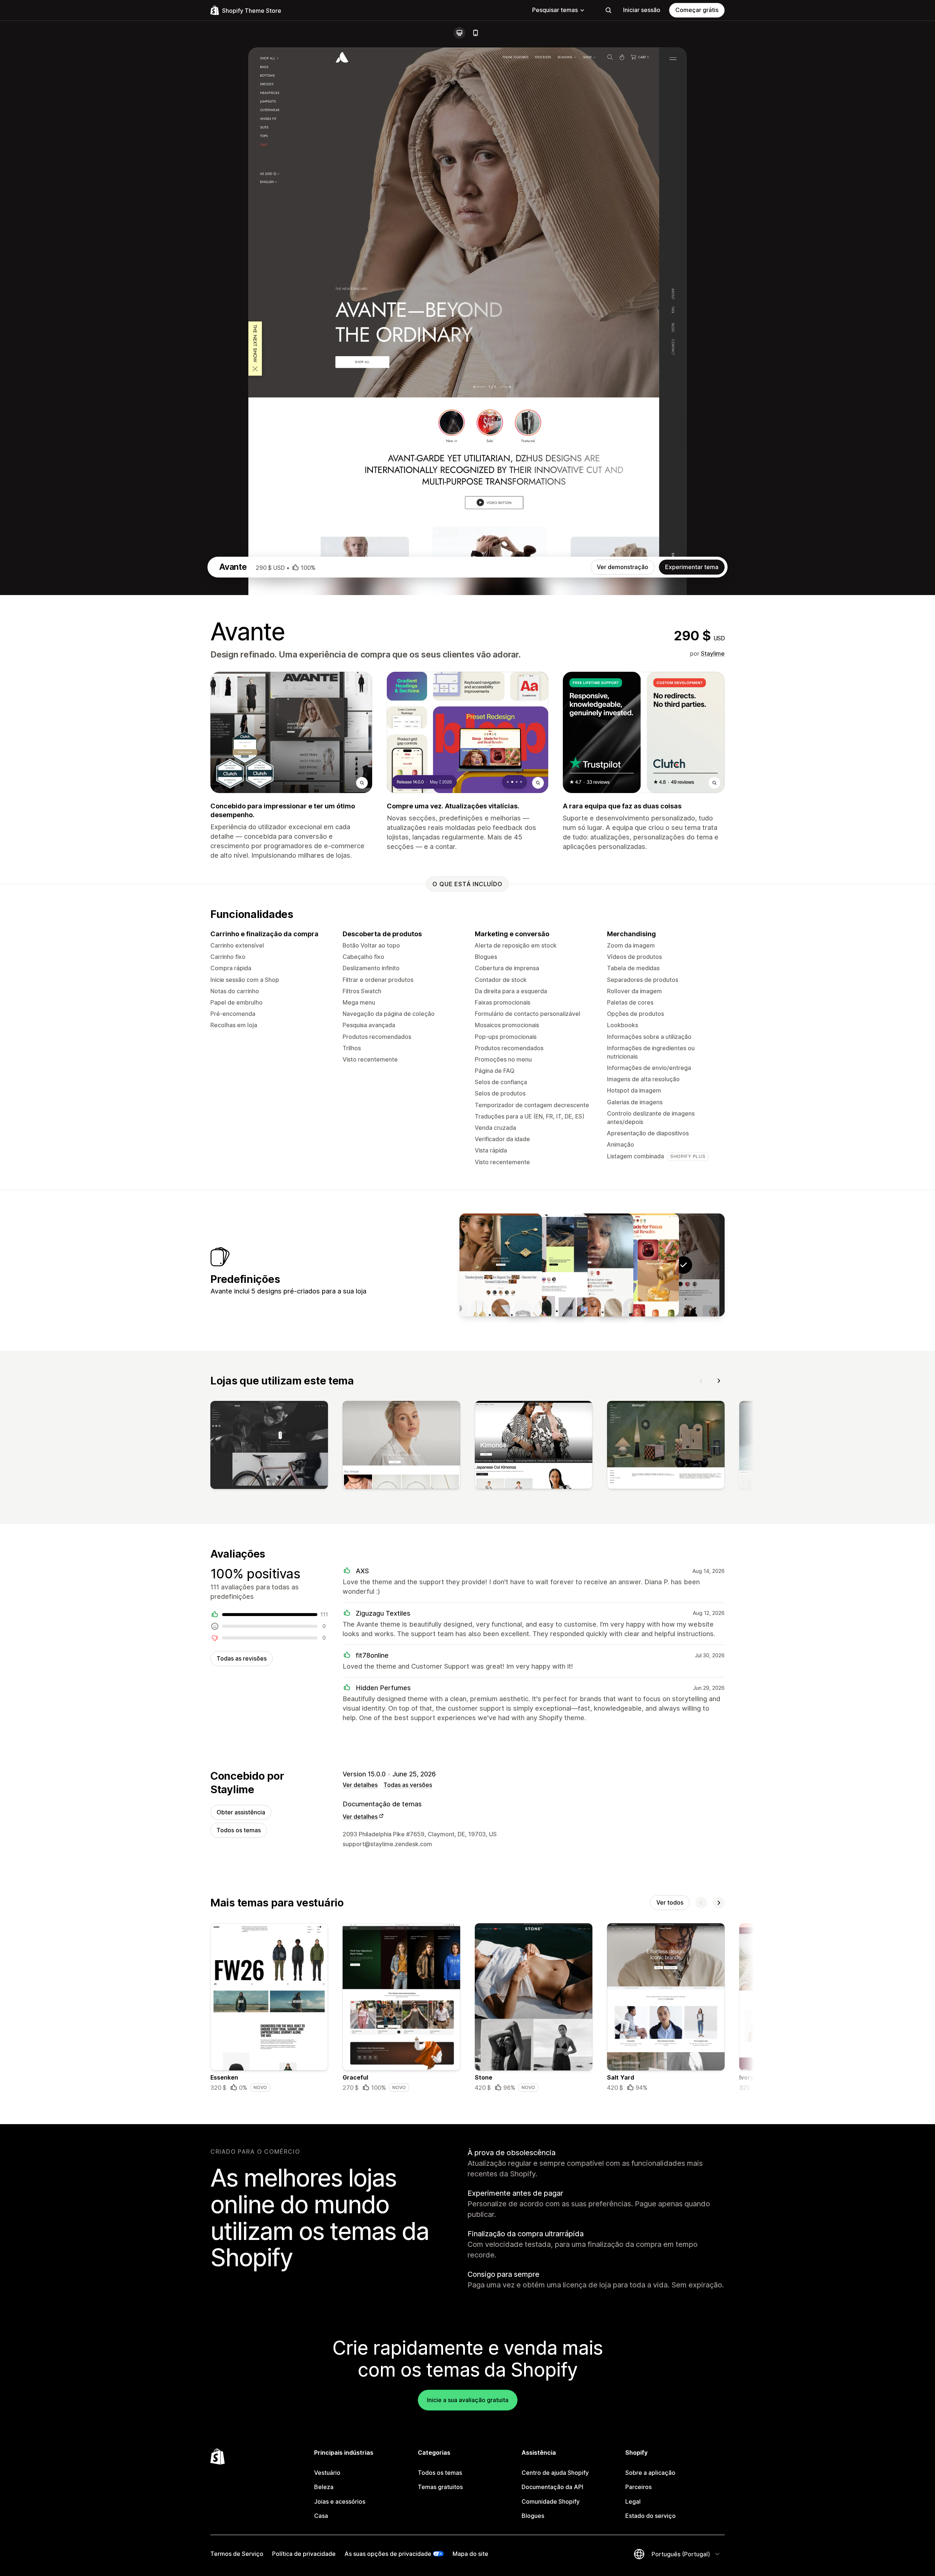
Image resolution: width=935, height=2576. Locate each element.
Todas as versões (408, 1785)
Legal (633, 2501)
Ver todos (670, 1902)
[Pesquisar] (608, 10)
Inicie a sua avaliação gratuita (468, 2400)
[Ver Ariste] (501, 1265)
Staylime (713, 653)
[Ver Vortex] (546, 1265)
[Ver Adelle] (592, 1265)
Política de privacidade (304, 2554)
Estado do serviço (650, 2516)
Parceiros (638, 2487)
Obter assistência (241, 1812)
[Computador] (459, 33)
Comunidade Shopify (551, 2501)
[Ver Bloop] (638, 1265)
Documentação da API (552, 2487)
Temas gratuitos (440, 2487)
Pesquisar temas (555, 10)
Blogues (533, 2516)
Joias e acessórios (340, 2501)
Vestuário (327, 2473)
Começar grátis (697, 10)
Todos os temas (239, 1830)
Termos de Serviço (237, 2554)
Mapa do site (470, 2554)
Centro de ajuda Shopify (555, 2473)
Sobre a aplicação (650, 2473)
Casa (321, 2516)
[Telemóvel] (476, 33)
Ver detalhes (360, 1785)
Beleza (324, 2487)
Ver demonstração (623, 567)
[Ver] (269, 1447)
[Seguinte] (719, 1381)
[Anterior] (701, 1381)
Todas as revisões (242, 1658)
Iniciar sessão (642, 10)
